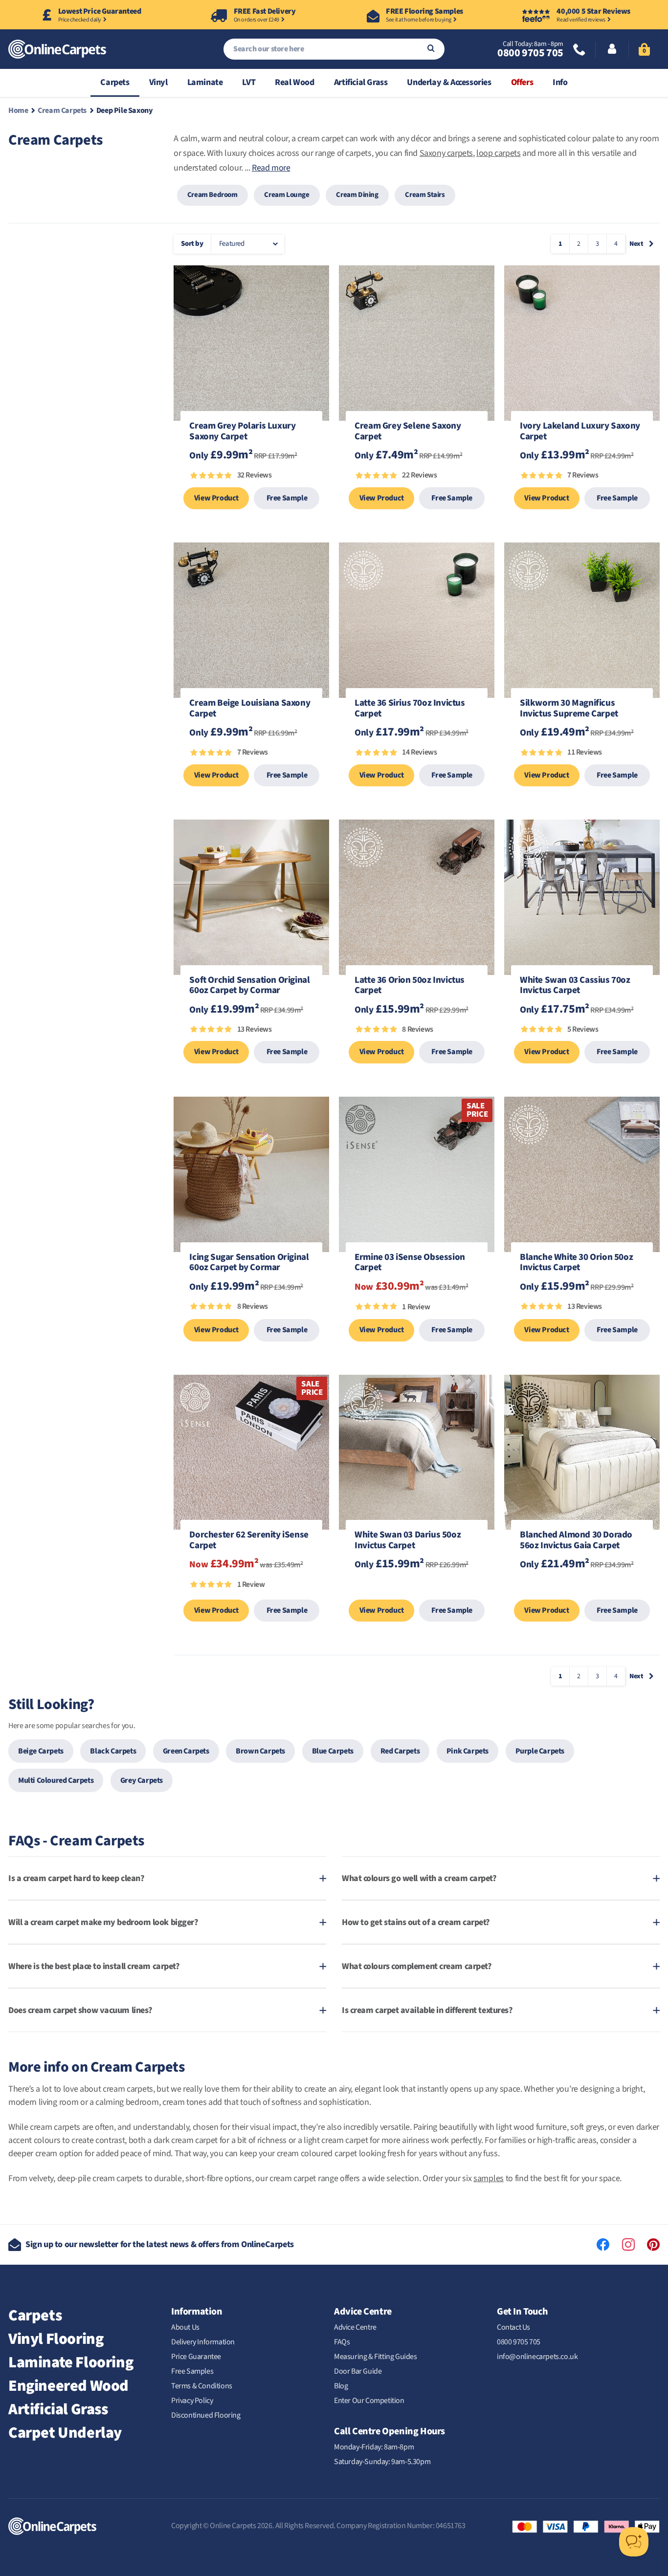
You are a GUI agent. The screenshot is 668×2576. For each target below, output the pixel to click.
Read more (271, 168)
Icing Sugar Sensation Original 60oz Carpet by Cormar (249, 1263)
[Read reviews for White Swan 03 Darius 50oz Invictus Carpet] (417, 1590)
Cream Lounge (287, 195)
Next (636, 244)
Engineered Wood (68, 2386)
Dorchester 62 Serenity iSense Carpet (249, 1541)
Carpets (115, 82)
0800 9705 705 (530, 53)
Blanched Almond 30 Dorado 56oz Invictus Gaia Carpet (576, 1541)
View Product (216, 498)
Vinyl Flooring (56, 2339)
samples (489, 2178)
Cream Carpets (62, 110)
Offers (522, 82)
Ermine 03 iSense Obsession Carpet (410, 1263)
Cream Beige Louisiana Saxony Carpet (250, 709)
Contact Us (513, 2327)
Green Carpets (186, 1751)
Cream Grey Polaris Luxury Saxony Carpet (242, 432)
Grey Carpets (142, 1780)
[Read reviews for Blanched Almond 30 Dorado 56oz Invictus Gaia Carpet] (582, 1590)
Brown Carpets (260, 1751)
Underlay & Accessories (449, 82)
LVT (249, 82)
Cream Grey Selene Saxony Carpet (408, 432)
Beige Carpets (41, 1751)
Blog (341, 2386)
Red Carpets (400, 1751)
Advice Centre (355, 2327)
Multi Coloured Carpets (56, 1780)
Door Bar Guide (358, 2371)
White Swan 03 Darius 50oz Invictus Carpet (408, 1541)
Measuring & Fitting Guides (376, 2357)
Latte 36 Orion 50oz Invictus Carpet (410, 986)
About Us (185, 2327)
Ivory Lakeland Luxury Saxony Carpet (580, 432)
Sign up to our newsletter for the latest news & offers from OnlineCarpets (160, 2244)
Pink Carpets (468, 1751)
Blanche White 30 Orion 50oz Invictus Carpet (576, 1263)
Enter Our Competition (369, 2401)
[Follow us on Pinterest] (653, 2245)
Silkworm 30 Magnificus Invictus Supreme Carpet (569, 709)
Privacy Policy (192, 2401)
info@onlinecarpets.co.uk (537, 2357)
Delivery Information (203, 2342)
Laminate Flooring (71, 2362)
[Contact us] (579, 51)
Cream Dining (357, 195)
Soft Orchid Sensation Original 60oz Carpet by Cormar (249, 986)
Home (18, 110)
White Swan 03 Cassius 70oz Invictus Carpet (575, 986)
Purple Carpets (540, 1751)
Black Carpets (113, 1751)
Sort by (192, 244)
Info (560, 82)
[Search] (431, 49)
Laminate (205, 82)
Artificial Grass (361, 82)
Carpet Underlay (65, 2433)
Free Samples (192, 2371)
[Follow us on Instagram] (628, 2245)
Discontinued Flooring (206, 2415)
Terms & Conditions (202, 2386)
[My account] (612, 50)
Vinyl (158, 82)
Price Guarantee (196, 2357)
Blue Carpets (333, 1751)
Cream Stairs (425, 195)
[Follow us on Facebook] (603, 2245)
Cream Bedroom (212, 195)
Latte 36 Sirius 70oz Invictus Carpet (410, 709)
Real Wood (294, 82)
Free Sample (287, 498)
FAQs (342, 2342)
